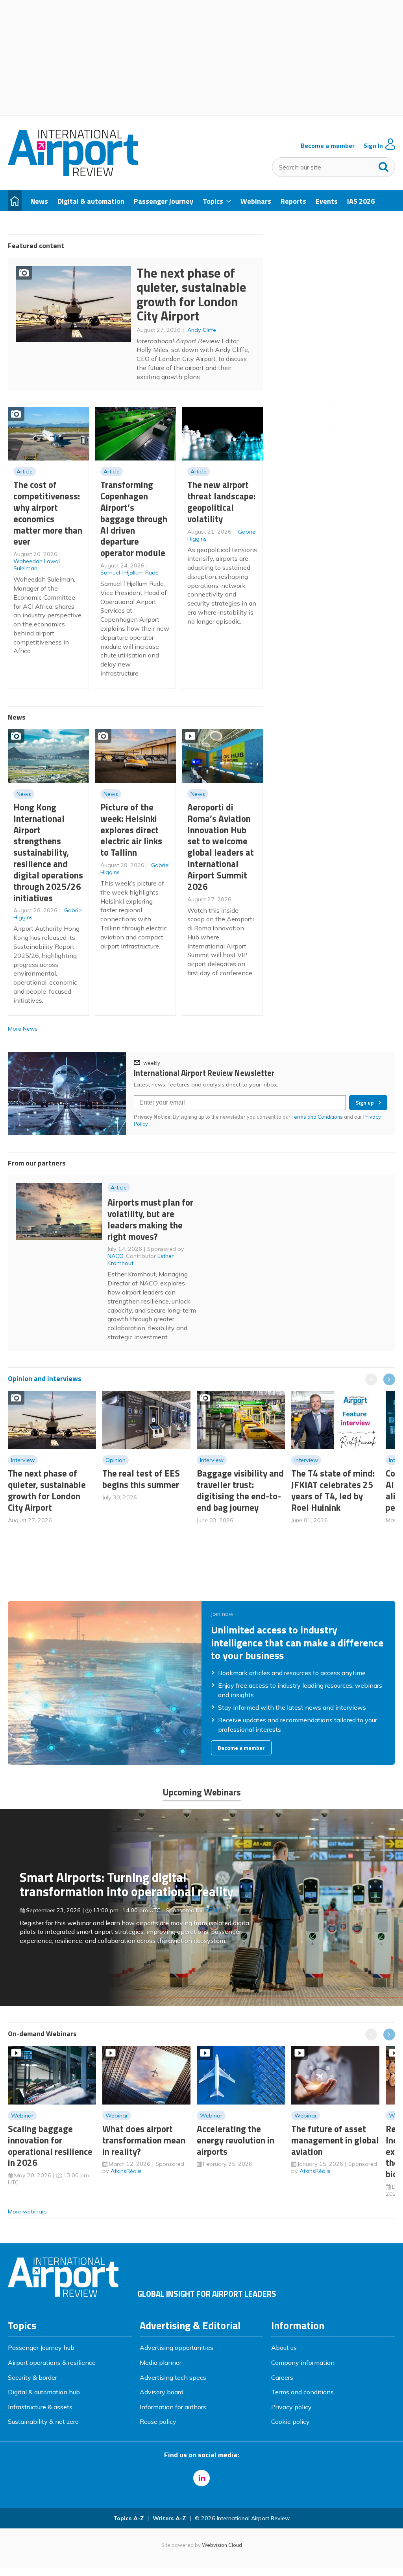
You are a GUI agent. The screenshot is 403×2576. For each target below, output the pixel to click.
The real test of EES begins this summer (141, 1479)
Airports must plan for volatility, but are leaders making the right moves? (150, 1219)
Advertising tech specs (173, 2377)
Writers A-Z (169, 2518)
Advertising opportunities (177, 2348)
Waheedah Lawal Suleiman (37, 565)
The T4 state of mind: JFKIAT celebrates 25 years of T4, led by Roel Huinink (333, 1490)
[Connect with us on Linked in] (201, 2478)
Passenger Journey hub (41, 2348)
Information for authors (173, 2407)
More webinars (27, 2211)
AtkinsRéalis (126, 2171)
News (24, 794)
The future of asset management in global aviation (335, 2140)
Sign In (373, 146)
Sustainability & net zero (43, 2421)
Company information (303, 2362)
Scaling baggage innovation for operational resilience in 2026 (50, 2146)
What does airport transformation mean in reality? (144, 2140)
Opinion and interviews (45, 1378)
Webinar (22, 2116)
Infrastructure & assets (40, 2407)
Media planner (161, 2362)
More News (23, 1029)
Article (25, 471)
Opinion (116, 1460)
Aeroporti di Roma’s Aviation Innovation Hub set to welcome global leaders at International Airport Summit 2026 (221, 847)
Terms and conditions (302, 2392)
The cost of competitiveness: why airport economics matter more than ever (48, 513)
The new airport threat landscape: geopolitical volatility (221, 502)
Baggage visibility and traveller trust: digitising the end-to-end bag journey (240, 1490)
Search (384, 165)
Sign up (365, 1103)
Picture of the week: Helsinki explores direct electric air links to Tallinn (131, 830)
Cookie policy (290, 2421)
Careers (282, 2377)
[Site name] (73, 174)
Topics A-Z (128, 2518)
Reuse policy (158, 2421)
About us (284, 2348)
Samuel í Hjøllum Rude (129, 573)
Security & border (32, 2377)
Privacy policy (291, 2407)
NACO (115, 1256)
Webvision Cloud (222, 2545)
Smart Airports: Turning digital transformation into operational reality (127, 1885)
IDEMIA (213, 1910)
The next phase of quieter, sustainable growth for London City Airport (191, 295)
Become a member (328, 146)
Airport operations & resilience (52, 2362)
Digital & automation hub (44, 2392)
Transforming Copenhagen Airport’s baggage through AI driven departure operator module (134, 519)
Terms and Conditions (317, 1117)
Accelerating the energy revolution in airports (236, 2140)
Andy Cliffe (202, 330)
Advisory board (162, 2392)
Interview (23, 1460)
